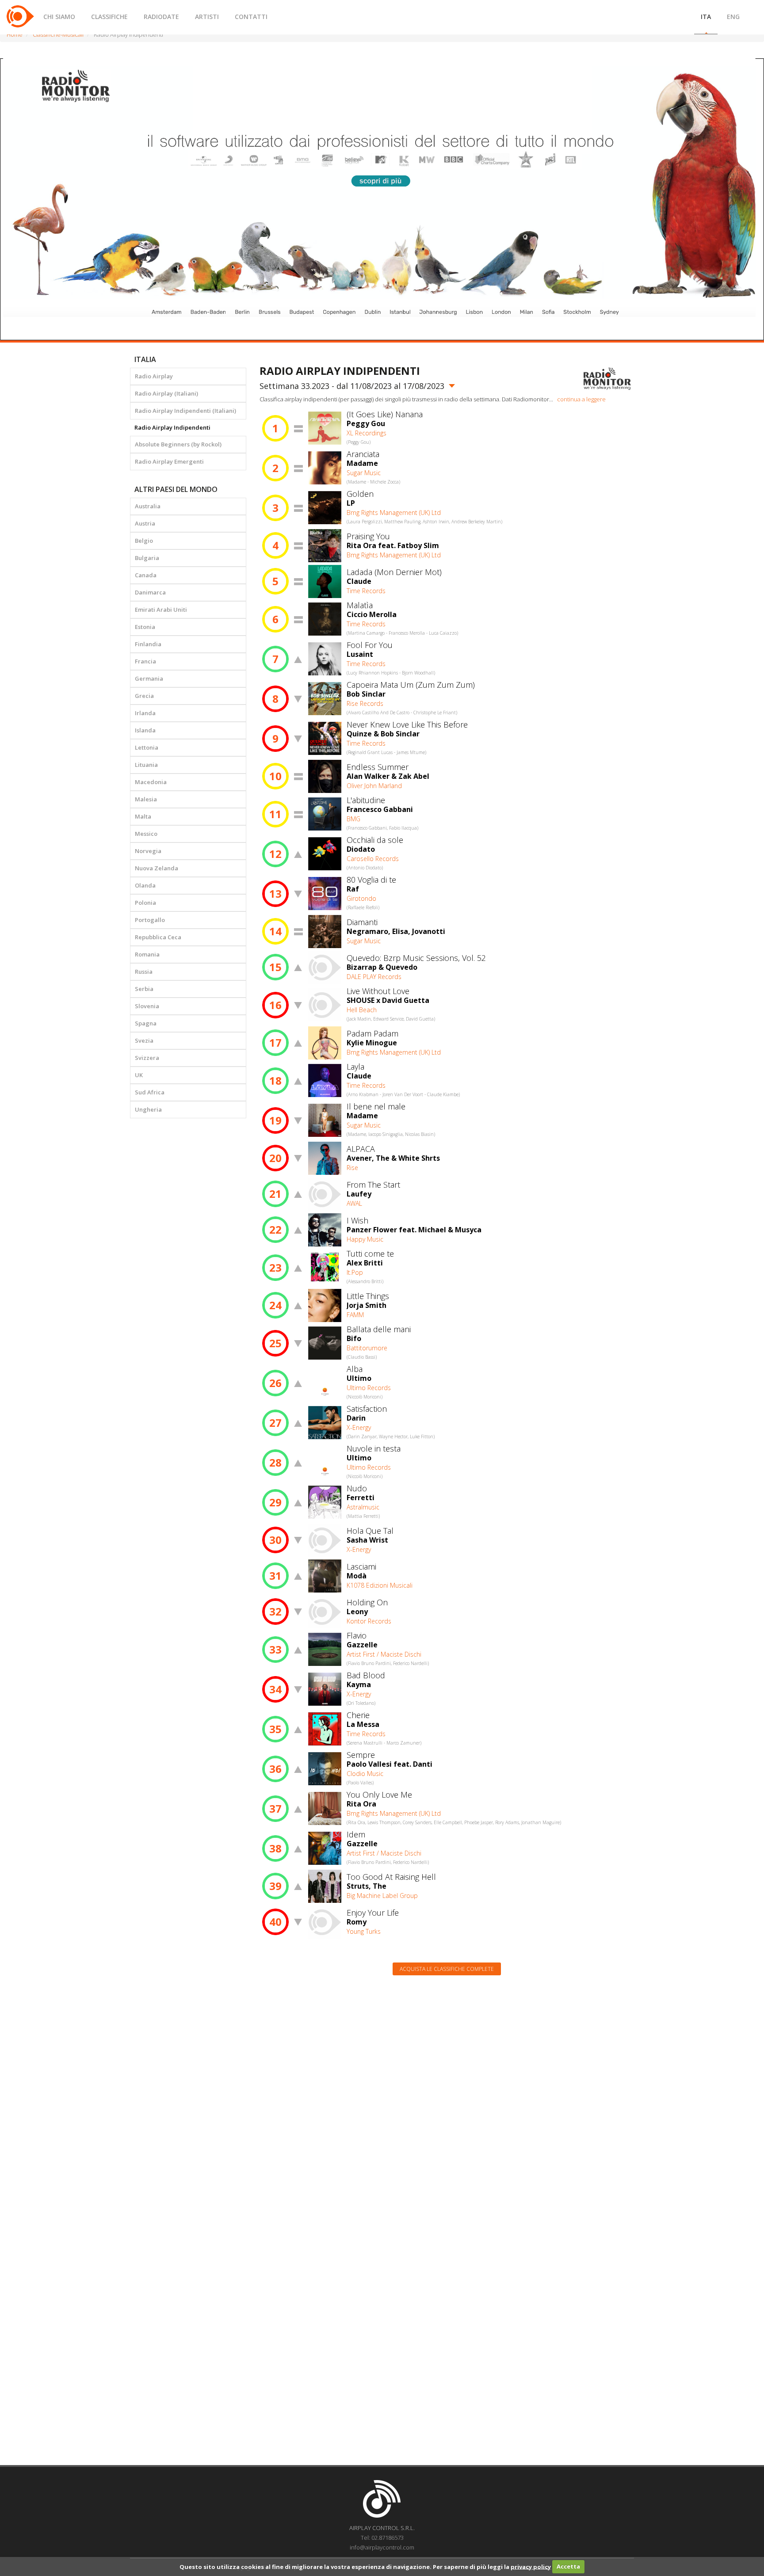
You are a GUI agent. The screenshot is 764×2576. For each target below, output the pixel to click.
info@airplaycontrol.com (382, 2547)
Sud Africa (150, 1092)
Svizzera (147, 1058)
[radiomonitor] (607, 379)
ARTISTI (207, 17)
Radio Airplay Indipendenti (172, 427)
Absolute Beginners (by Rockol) (178, 444)
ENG (733, 17)
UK (139, 1075)
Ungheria (148, 1109)
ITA (706, 17)
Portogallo (150, 920)
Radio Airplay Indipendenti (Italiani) (185, 411)
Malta (143, 816)
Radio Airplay (154, 376)
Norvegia (148, 851)
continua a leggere (581, 399)
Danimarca (150, 592)
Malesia (146, 799)
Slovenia (147, 1006)
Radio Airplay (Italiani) (166, 393)
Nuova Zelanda (157, 868)
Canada (146, 575)
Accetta (568, 2566)
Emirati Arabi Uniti (161, 610)
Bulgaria (147, 558)
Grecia (144, 696)
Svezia (144, 1040)
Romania (147, 954)
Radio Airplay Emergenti (169, 461)
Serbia (144, 989)
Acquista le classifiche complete (447, 1969)
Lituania (146, 765)
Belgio (144, 541)
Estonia (145, 627)
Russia (144, 972)
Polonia (145, 903)
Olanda (145, 885)
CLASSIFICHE (109, 17)
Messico (146, 834)
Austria (145, 523)
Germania (149, 678)
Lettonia (147, 747)
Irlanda (145, 713)
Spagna (146, 1023)
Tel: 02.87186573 (382, 2538)
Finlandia (148, 644)
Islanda (145, 730)
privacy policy (531, 2566)
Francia (145, 661)
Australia (148, 506)
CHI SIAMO (59, 17)
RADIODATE (161, 17)
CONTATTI (251, 17)
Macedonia (151, 782)
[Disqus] (447, 2095)
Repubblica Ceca (158, 937)
